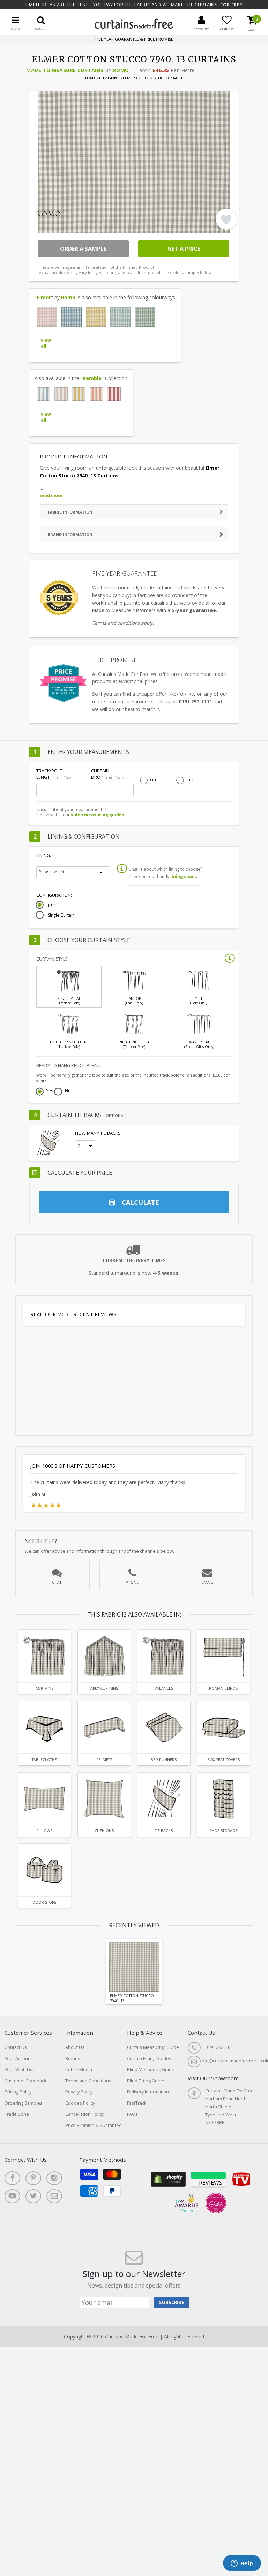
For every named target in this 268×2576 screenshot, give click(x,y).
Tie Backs (164, 1831)
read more (51, 496)
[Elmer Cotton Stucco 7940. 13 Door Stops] (44, 1870)
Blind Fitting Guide (146, 2081)
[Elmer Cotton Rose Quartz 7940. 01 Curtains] (47, 317)
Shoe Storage (223, 1831)
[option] (134, 1972)
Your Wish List (19, 2070)
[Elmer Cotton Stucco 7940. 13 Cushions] (104, 1799)
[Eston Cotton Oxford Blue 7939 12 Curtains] (43, 394)
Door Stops (44, 1902)
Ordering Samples (24, 2103)
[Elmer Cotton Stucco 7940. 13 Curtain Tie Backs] (164, 1799)
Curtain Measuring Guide (153, 2047)
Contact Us (16, 2047)
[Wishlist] (227, 20)
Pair (52, 905)
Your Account (18, 2058)
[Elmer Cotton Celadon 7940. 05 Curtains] (145, 317)
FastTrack (137, 2103)
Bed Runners (164, 1760)
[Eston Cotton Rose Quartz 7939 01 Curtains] (61, 394)
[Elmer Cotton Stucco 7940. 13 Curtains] (44, 1656)
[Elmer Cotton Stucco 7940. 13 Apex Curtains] (104, 1656)
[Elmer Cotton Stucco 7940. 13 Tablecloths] (44, 1727)
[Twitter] (33, 2196)
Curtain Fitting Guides (149, 2058)
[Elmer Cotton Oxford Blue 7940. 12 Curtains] (72, 317)
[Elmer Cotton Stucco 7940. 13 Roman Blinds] (223, 1656)
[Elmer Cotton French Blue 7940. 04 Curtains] (120, 317)
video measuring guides (98, 815)
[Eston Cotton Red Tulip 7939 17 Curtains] (114, 394)
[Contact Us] (54, 2196)
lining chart (183, 876)
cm (153, 780)
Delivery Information (148, 2092)
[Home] (134, 27)
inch (191, 780)
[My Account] (201, 20)
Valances (164, 1688)
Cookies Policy (80, 2103)
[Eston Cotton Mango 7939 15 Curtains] (96, 394)
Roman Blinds (223, 1688)
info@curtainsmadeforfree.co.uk (234, 2061)
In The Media (79, 2070)
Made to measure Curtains (65, 70)
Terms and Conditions (88, 2081)
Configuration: (54, 895)
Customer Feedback (25, 2081)
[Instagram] (54, 2178)
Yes (50, 1091)
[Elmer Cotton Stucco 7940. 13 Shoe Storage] (223, 1799)
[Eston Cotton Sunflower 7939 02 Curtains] (79, 394)
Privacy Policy (79, 2092)
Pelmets (104, 1760)
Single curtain (61, 915)
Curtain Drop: (107, 774)
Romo (121, 70)
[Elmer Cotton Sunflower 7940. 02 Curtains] (96, 317)
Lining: (44, 855)
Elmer (44, 297)
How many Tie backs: (98, 1133)
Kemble (92, 378)
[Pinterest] (33, 2178)
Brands (73, 2058)
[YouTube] (12, 2196)
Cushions (104, 1831)
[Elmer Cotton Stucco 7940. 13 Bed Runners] (164, 1727)
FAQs (132, 2114)
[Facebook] (12, 2178)
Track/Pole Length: (55, 774)
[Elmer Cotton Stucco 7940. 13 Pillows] (44, 1799)
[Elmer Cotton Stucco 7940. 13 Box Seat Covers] (223, 1727)
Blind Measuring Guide (151, 2070)
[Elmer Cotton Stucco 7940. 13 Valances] (164, 1656)
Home (90, 78)
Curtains (110, 78)
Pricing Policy (18, 2092)
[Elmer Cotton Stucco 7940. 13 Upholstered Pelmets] (104, 1727)
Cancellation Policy (84, 2114)
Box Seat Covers (224, 1760)
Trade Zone (17, 2114)
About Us (75, 2047)
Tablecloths (44, 1760)
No (68, 1091)
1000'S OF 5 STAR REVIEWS (135, 40)
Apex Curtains (104, 1688)
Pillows (44, 1831)
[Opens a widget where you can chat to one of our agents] (242, 2564)
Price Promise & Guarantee (94, 2125)
